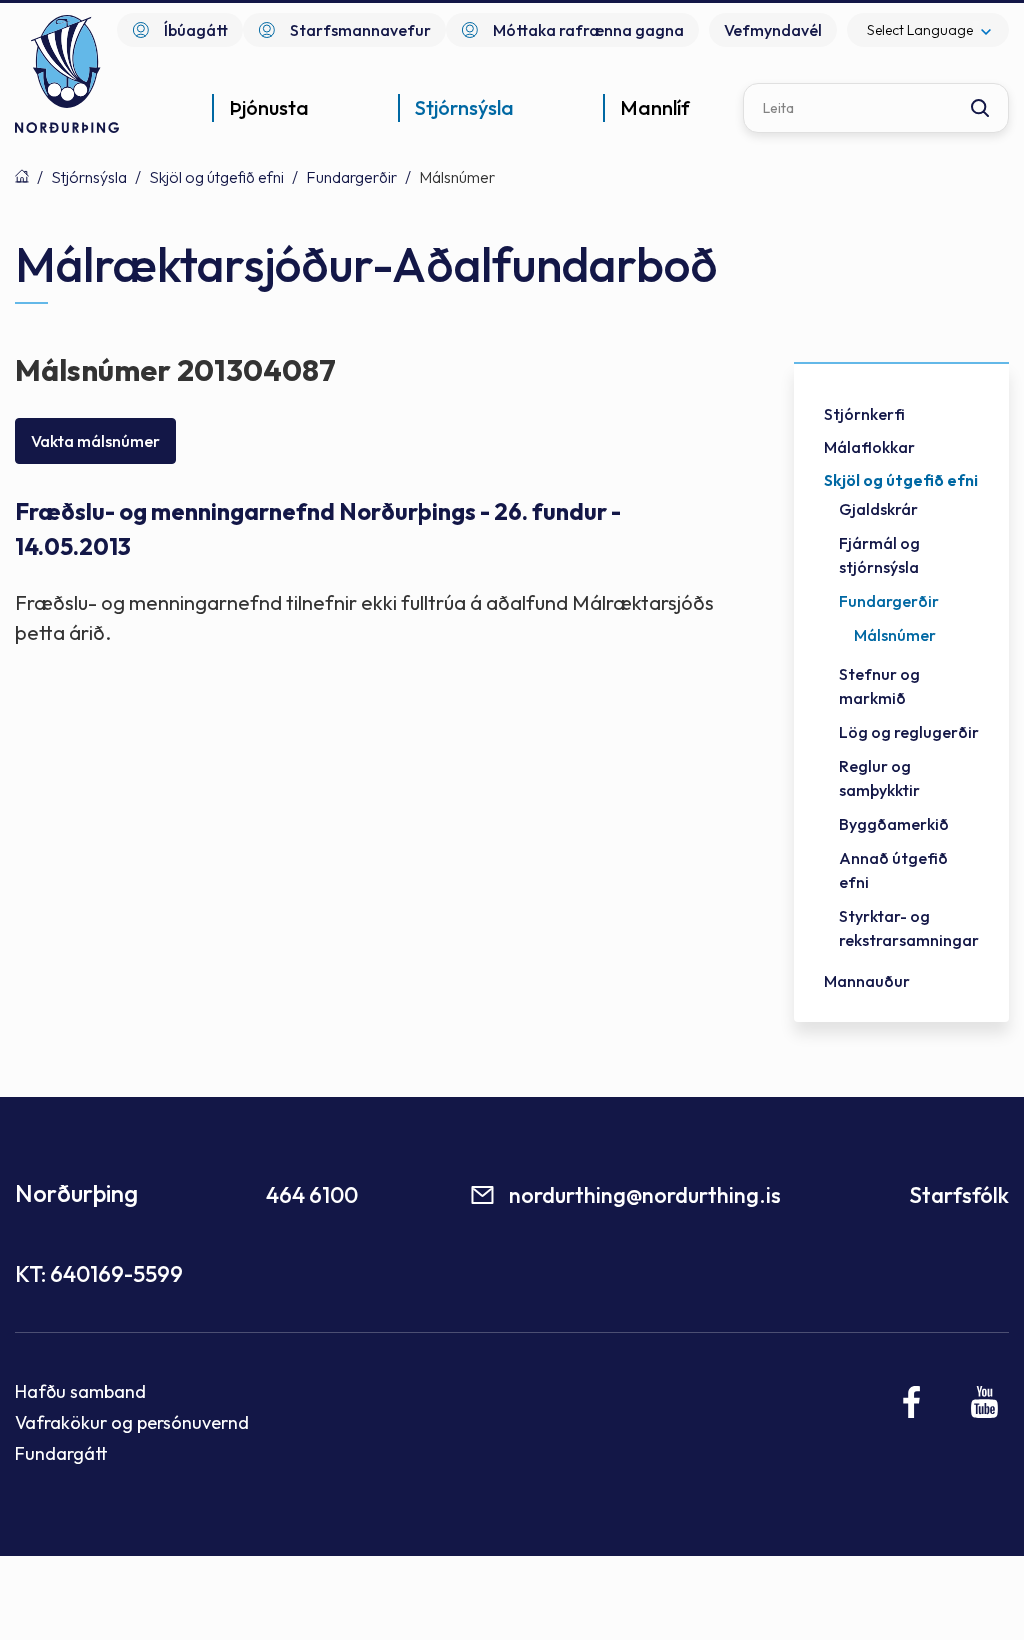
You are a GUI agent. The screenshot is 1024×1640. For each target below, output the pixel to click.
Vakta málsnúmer (95, 441)
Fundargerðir (351, 177)
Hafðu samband (80, 1391)
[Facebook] (912, 1402)
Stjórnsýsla (89, 177)
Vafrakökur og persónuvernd (132, 1422)
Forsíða (22, 176)
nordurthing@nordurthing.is (645, 1195)
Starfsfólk (959, 1195)
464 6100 (312, 1195)
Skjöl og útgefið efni (216, 177)
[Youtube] (984, 1402)
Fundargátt (61, 1453)
